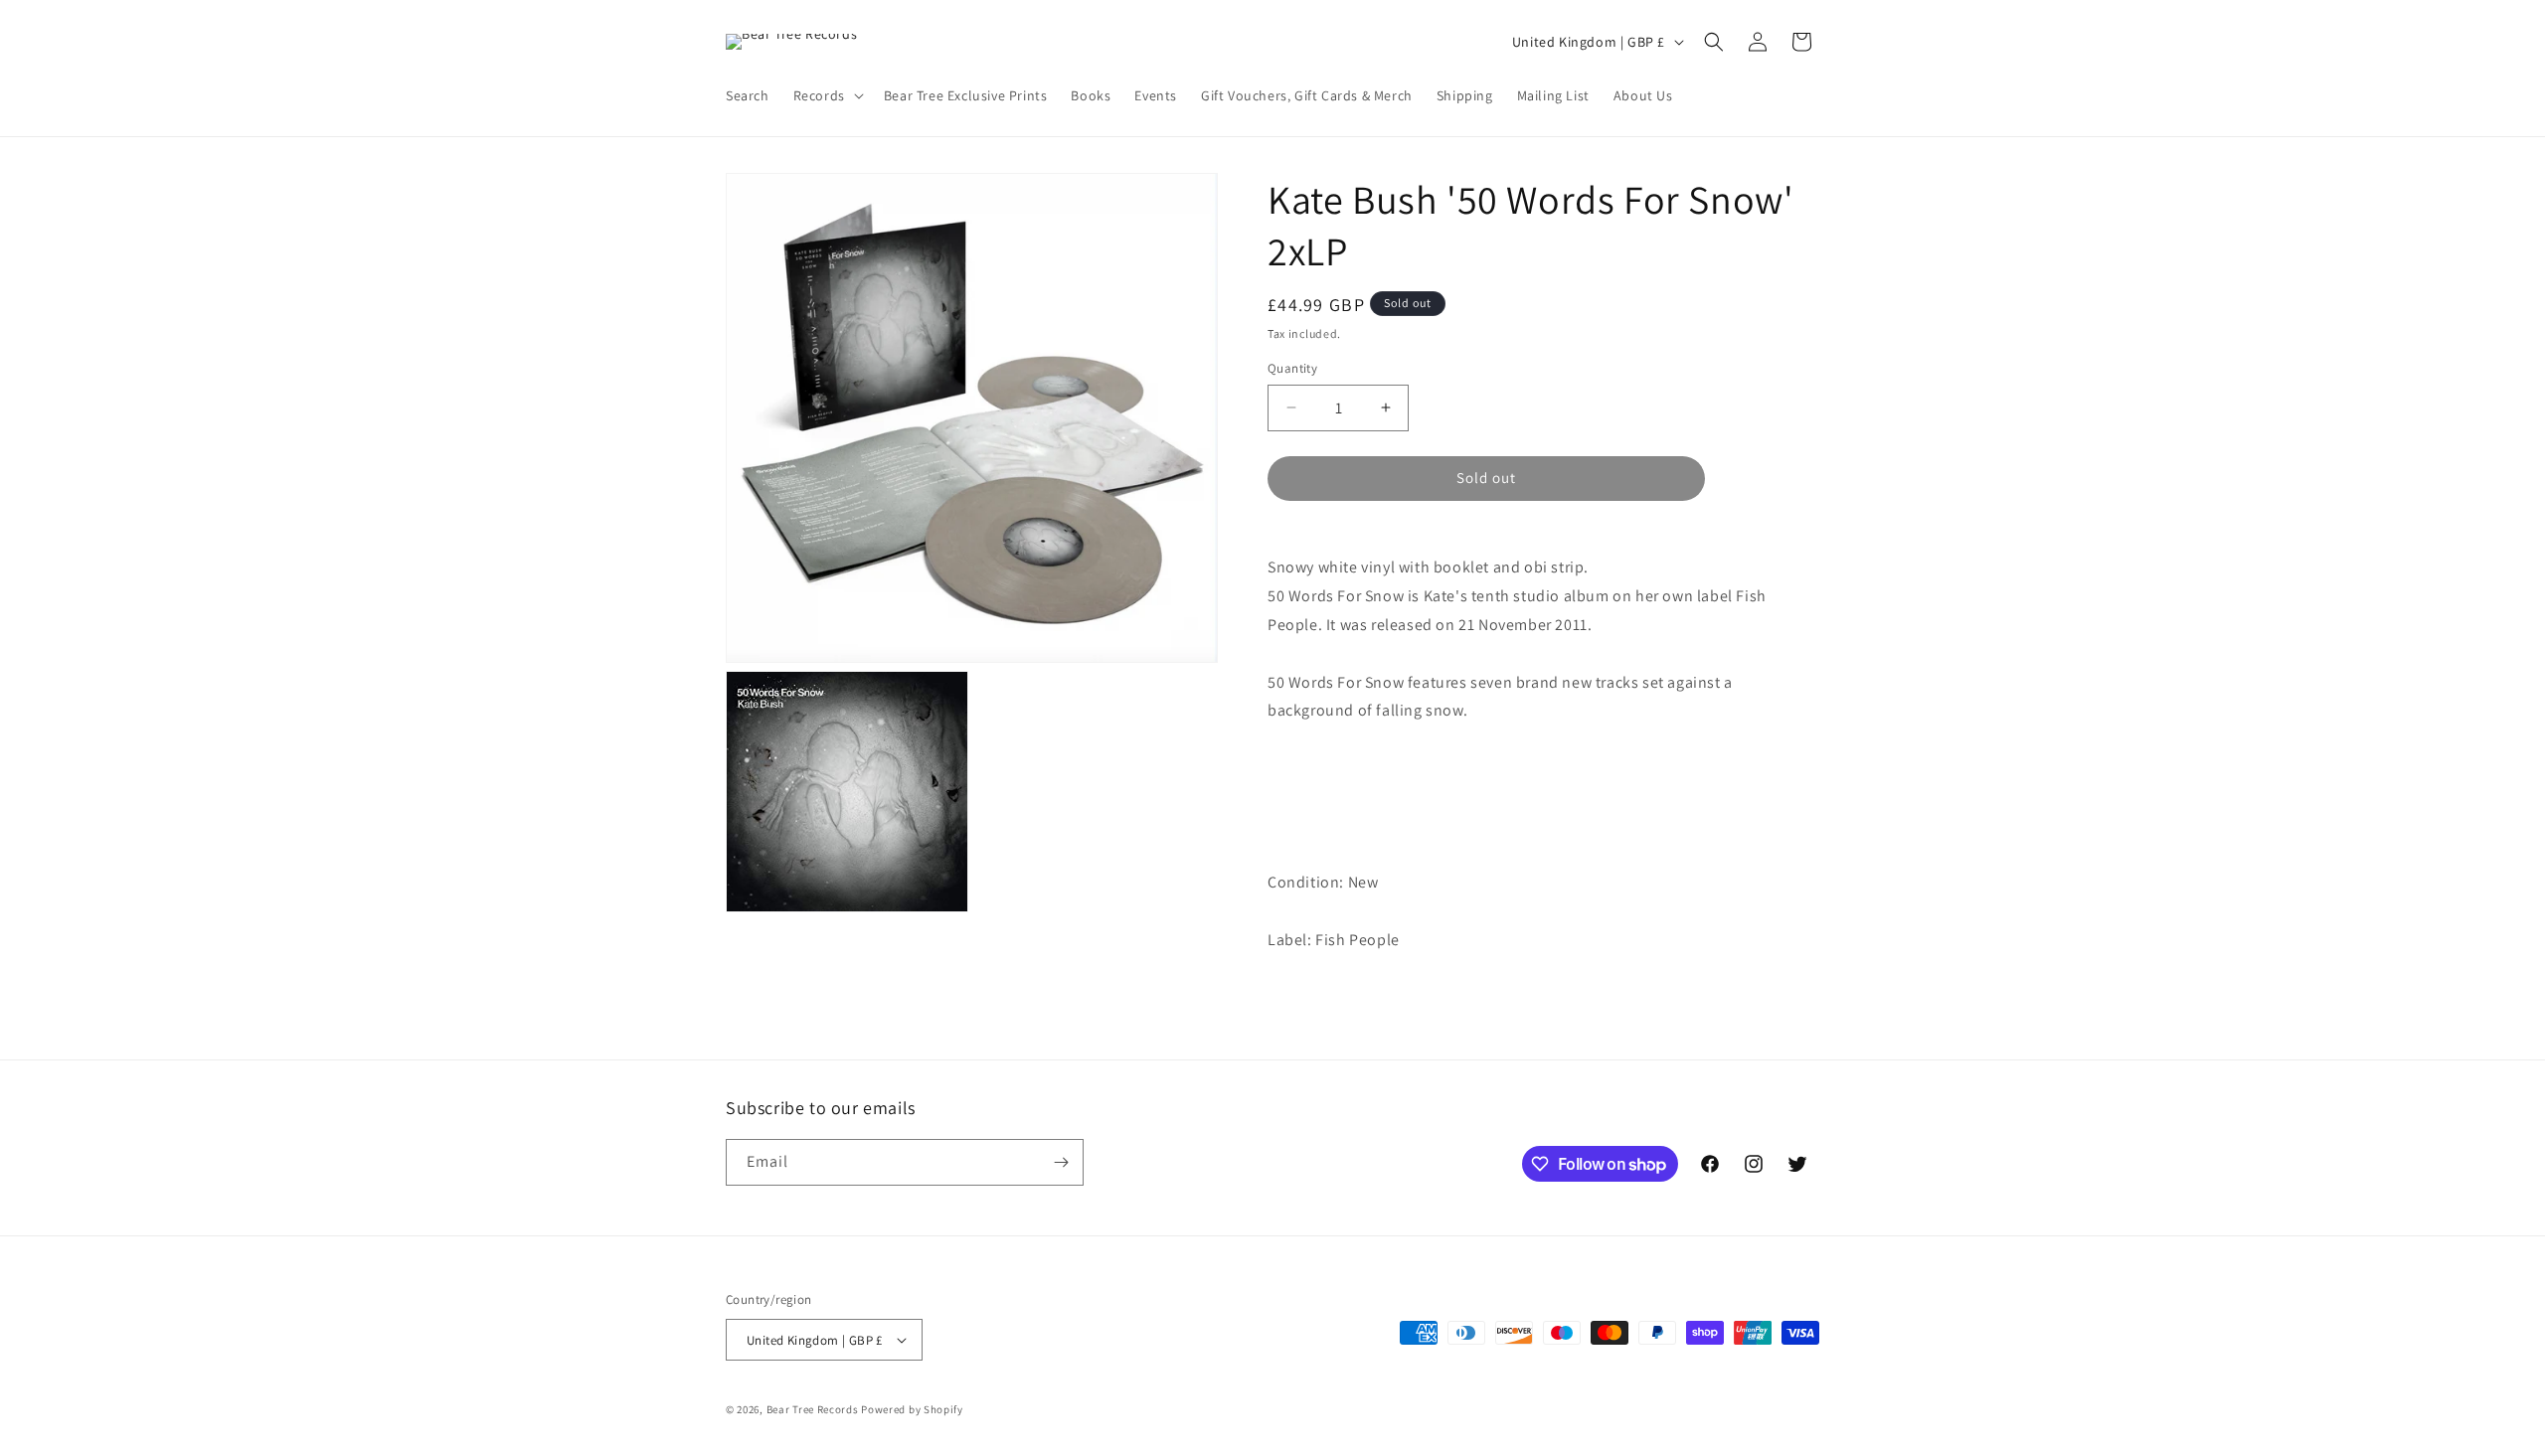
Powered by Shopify (912, 1409)
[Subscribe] (1061, 1162)
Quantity (1292, 368)
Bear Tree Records (813, 1409)
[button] (827, 95)
